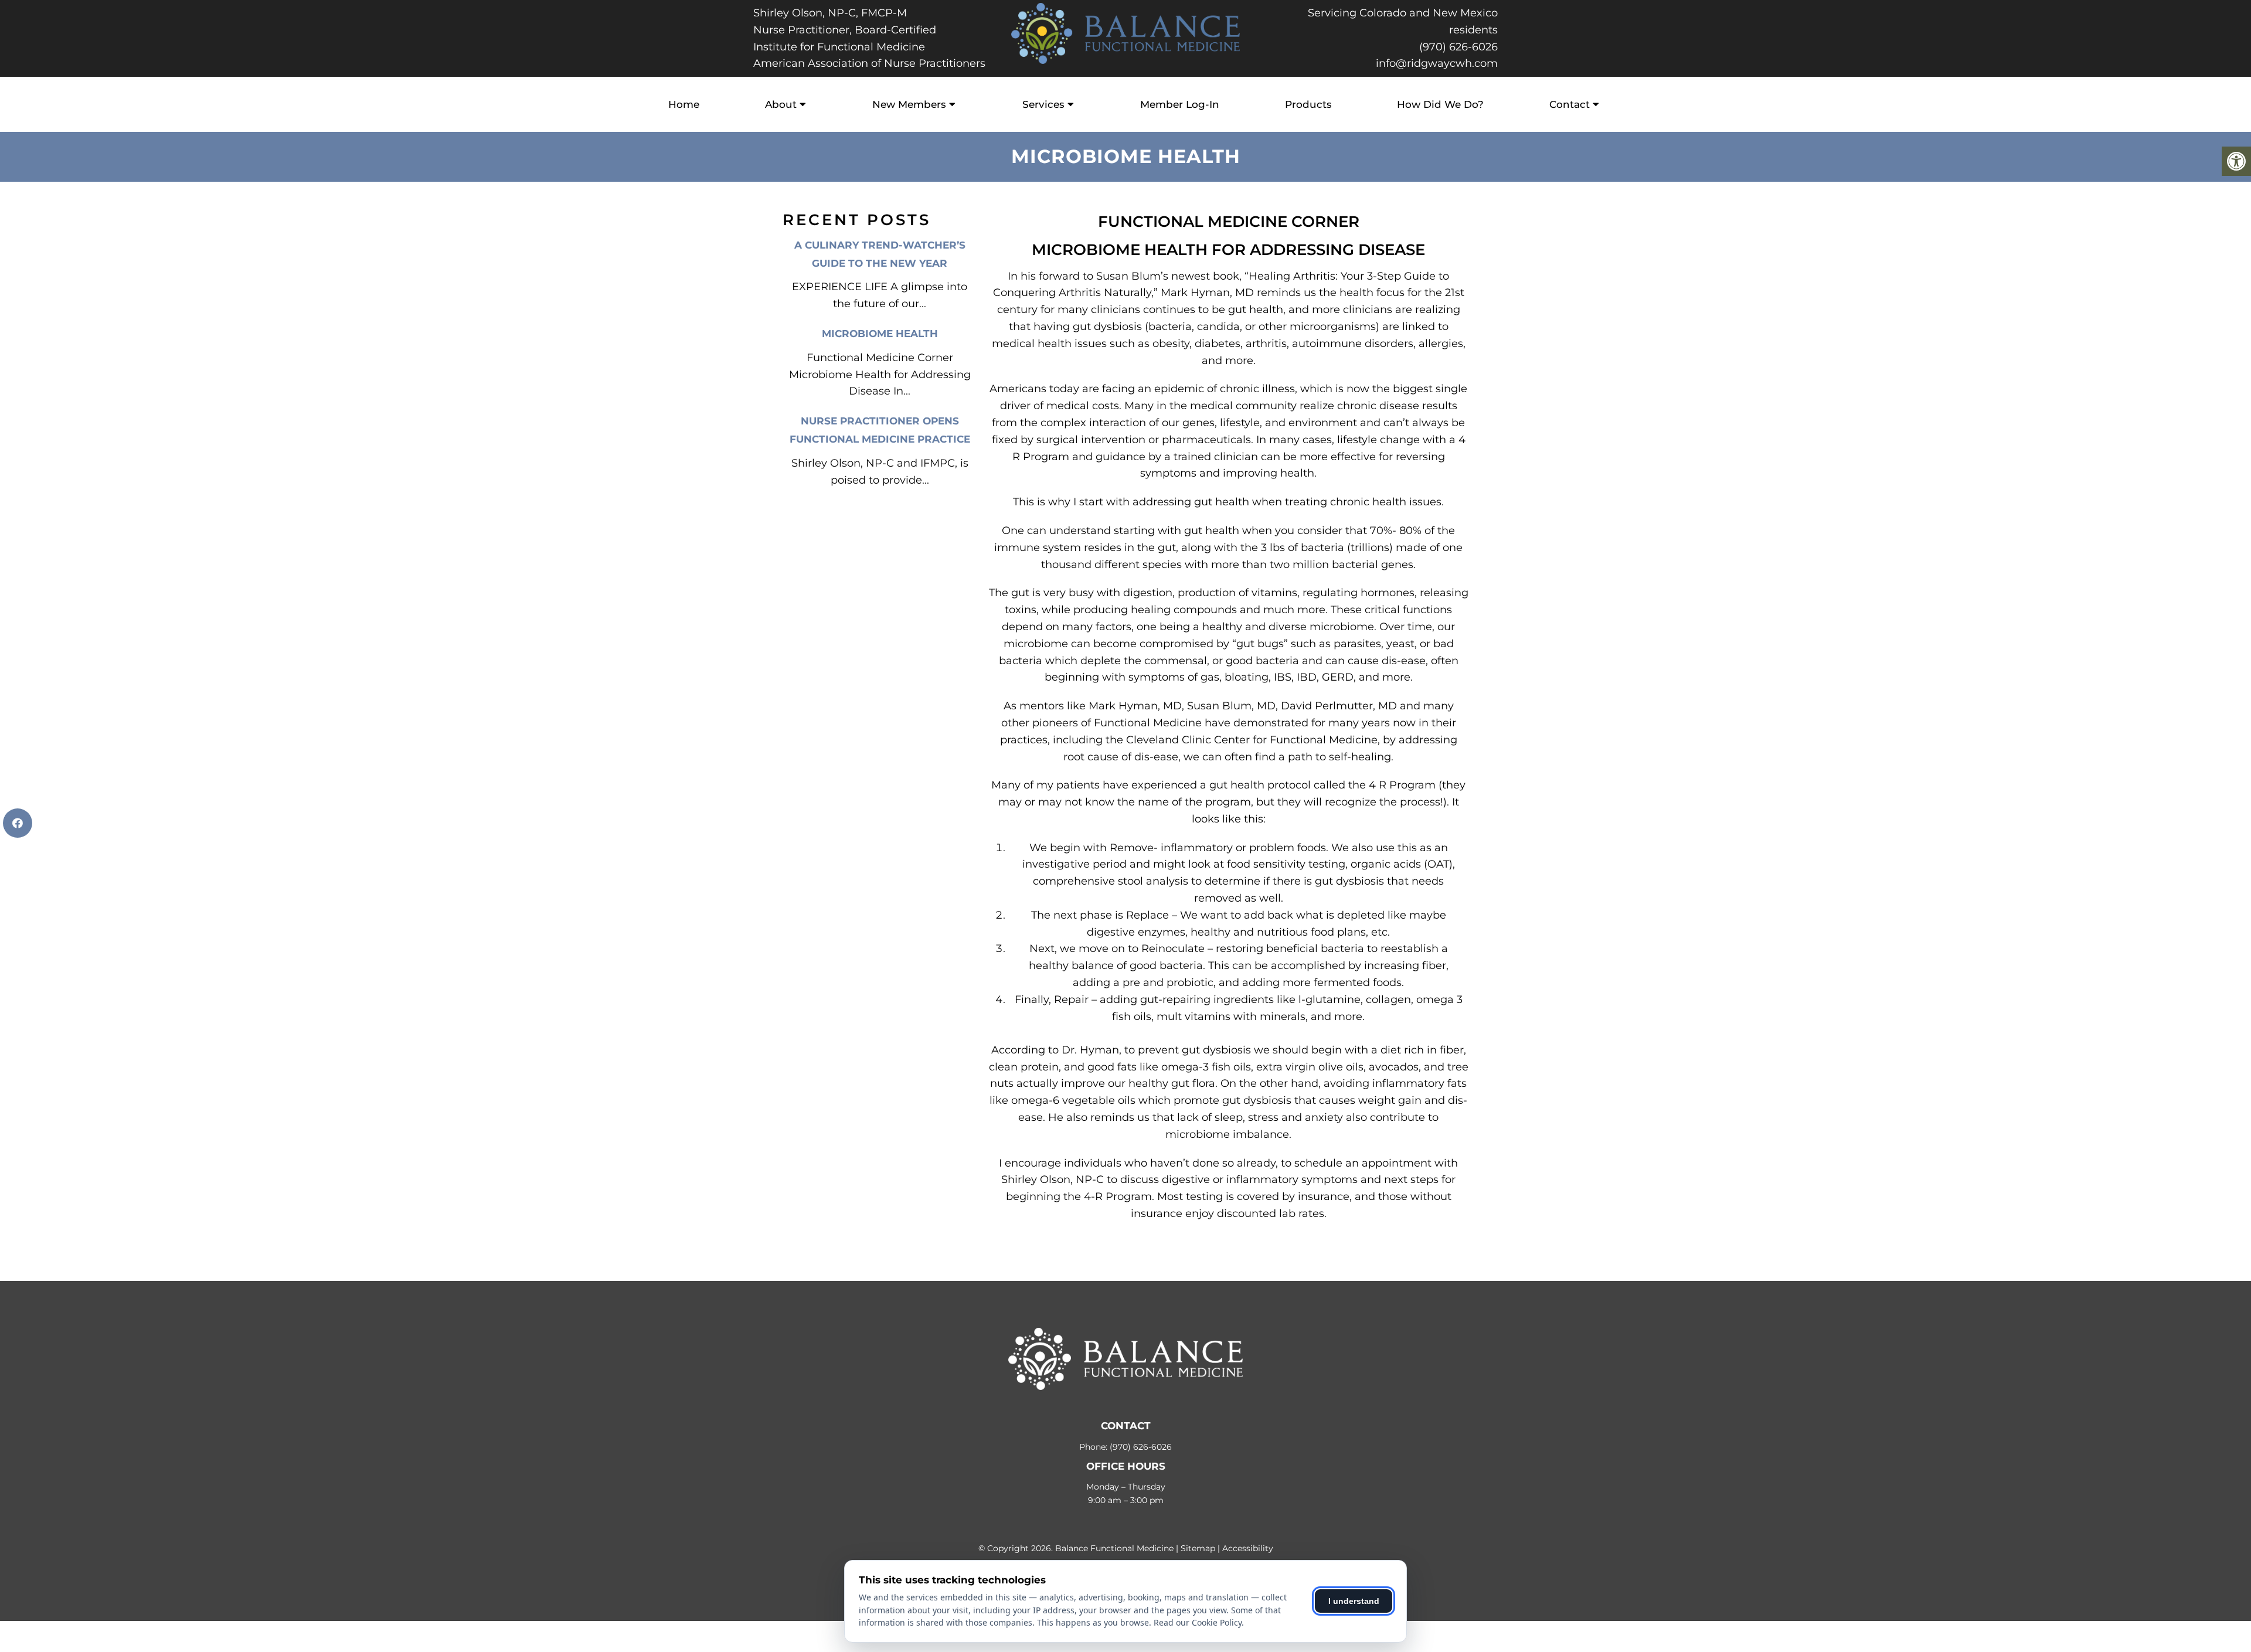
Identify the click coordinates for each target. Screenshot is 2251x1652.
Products (1308, 104)
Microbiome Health (880, 334)
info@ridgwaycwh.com (1437, 63)
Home (684, 104)
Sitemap (1198, 1548)
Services (1043, 104)
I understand (1354, 1601)
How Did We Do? (1440, 104)
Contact (1570, 104)
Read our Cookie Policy (1198, 1622)
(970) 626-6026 (1458, 47)
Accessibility (1248, 1548)
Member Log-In (1180, 104)
